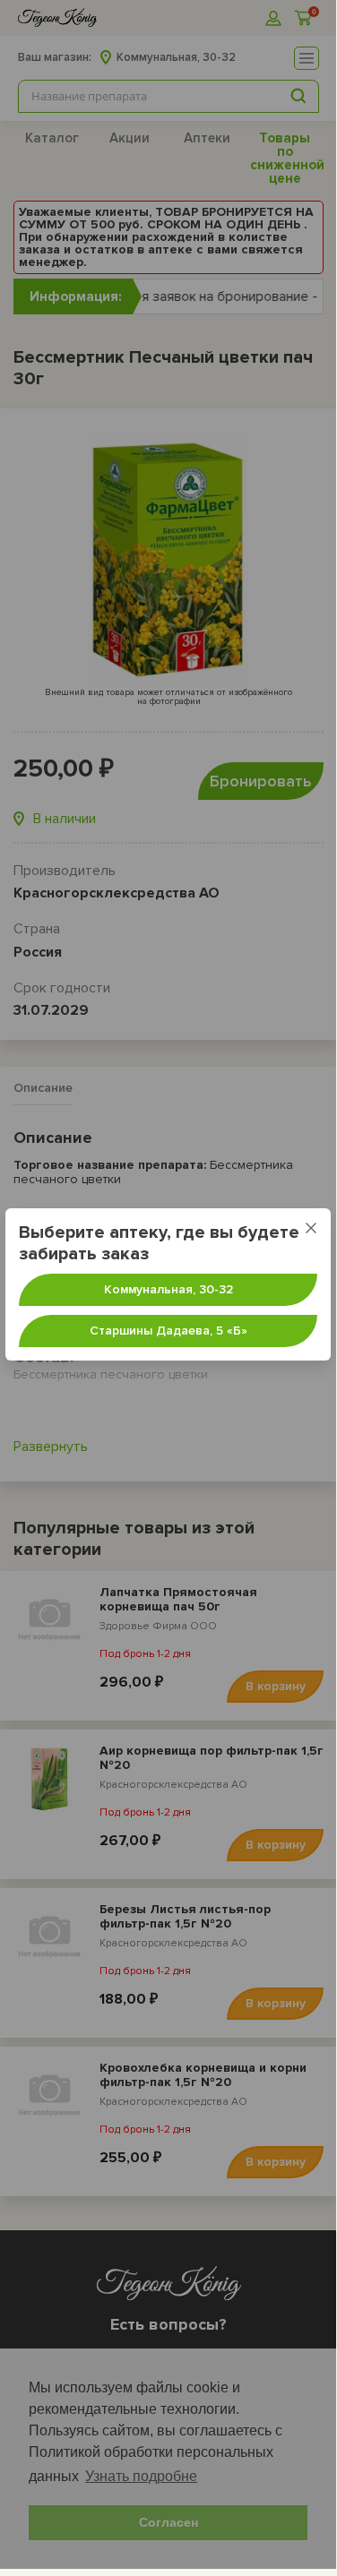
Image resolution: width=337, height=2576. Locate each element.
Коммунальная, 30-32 (168, 1289)
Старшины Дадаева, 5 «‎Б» (168, 1331)
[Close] (311, 1228)
